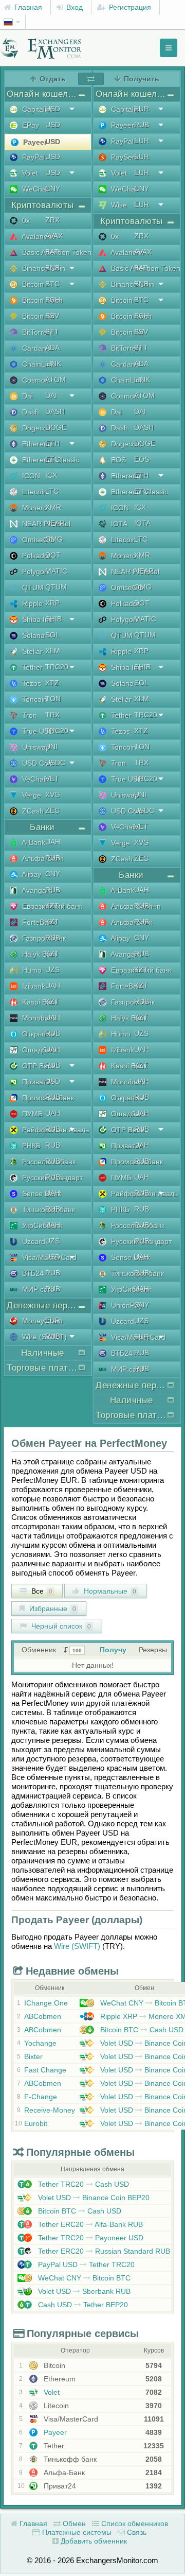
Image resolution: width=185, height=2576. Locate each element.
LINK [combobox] (53, 364)
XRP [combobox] (52, 603)
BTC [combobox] (52, 284)
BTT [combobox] (52, 332)
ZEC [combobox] (52, 810)
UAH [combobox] (53, 842)
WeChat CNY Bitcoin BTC (83, 2278)
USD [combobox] (53, 109)
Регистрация (129, 7)
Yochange (40, 2043)
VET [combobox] (52, 779)
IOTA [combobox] (142, 523)
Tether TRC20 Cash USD (82, 2184)
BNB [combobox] (52, 268)
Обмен (73, 2523)
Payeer (54, 2432)
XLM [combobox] (53, 651)
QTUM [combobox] (56, 587)
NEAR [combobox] (55, 523)
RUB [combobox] (53, 858)
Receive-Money (50, 2110)
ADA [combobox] (52, 348)
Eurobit (36, 2123)
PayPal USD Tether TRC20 (85, 2264)
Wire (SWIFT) (77, 1946)
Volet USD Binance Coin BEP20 (93, 2198)
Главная (27, 7)
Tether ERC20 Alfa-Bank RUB (89, 2224)
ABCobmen (43, 2016)
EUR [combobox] (53, 1320)
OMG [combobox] (54, 539)
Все (41, 1591)
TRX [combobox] (52, 715)
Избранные (52, 1609)
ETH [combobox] (52, 443)
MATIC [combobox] (56, 571)
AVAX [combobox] (54, 236)
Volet (51, 2392)
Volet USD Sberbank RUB (83, 2291)
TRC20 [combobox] (57, 667)
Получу (113, 1650)
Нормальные (109, 1591)
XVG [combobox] (53, 794)
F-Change (41, 2097)
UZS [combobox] (52, 970)
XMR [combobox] (53, 507)
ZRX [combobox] (52, 220)
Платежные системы (76, 2532)
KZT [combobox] (52, 906)
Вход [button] (73, 7)
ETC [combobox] (52, 459)
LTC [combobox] (52, 491)
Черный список (60, 1626)
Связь (136, 2532)
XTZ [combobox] (52, 683)
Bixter (33, 2056)
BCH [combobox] (53, 300)
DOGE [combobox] (56, 427)
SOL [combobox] (52, 635)
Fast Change (45, 2070)
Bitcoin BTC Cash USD (141, 2030)
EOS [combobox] (142, 459)
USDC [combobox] (55, 763)
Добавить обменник (93, 2541)
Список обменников (134, 2523)
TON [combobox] (53, 699)
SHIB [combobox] (53, 619)
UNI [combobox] (51, 747)
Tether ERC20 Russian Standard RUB (103, 2251)
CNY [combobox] (53, 188)
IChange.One (46, 2003)
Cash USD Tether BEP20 (82, 2305)
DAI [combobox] (51, 395)
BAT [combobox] (52, 252)
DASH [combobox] (55, 411)
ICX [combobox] (51, 475)
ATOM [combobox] (55, 379)
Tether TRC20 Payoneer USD (90, 2238)
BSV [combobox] (52, 316)
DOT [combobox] (53, 555)
